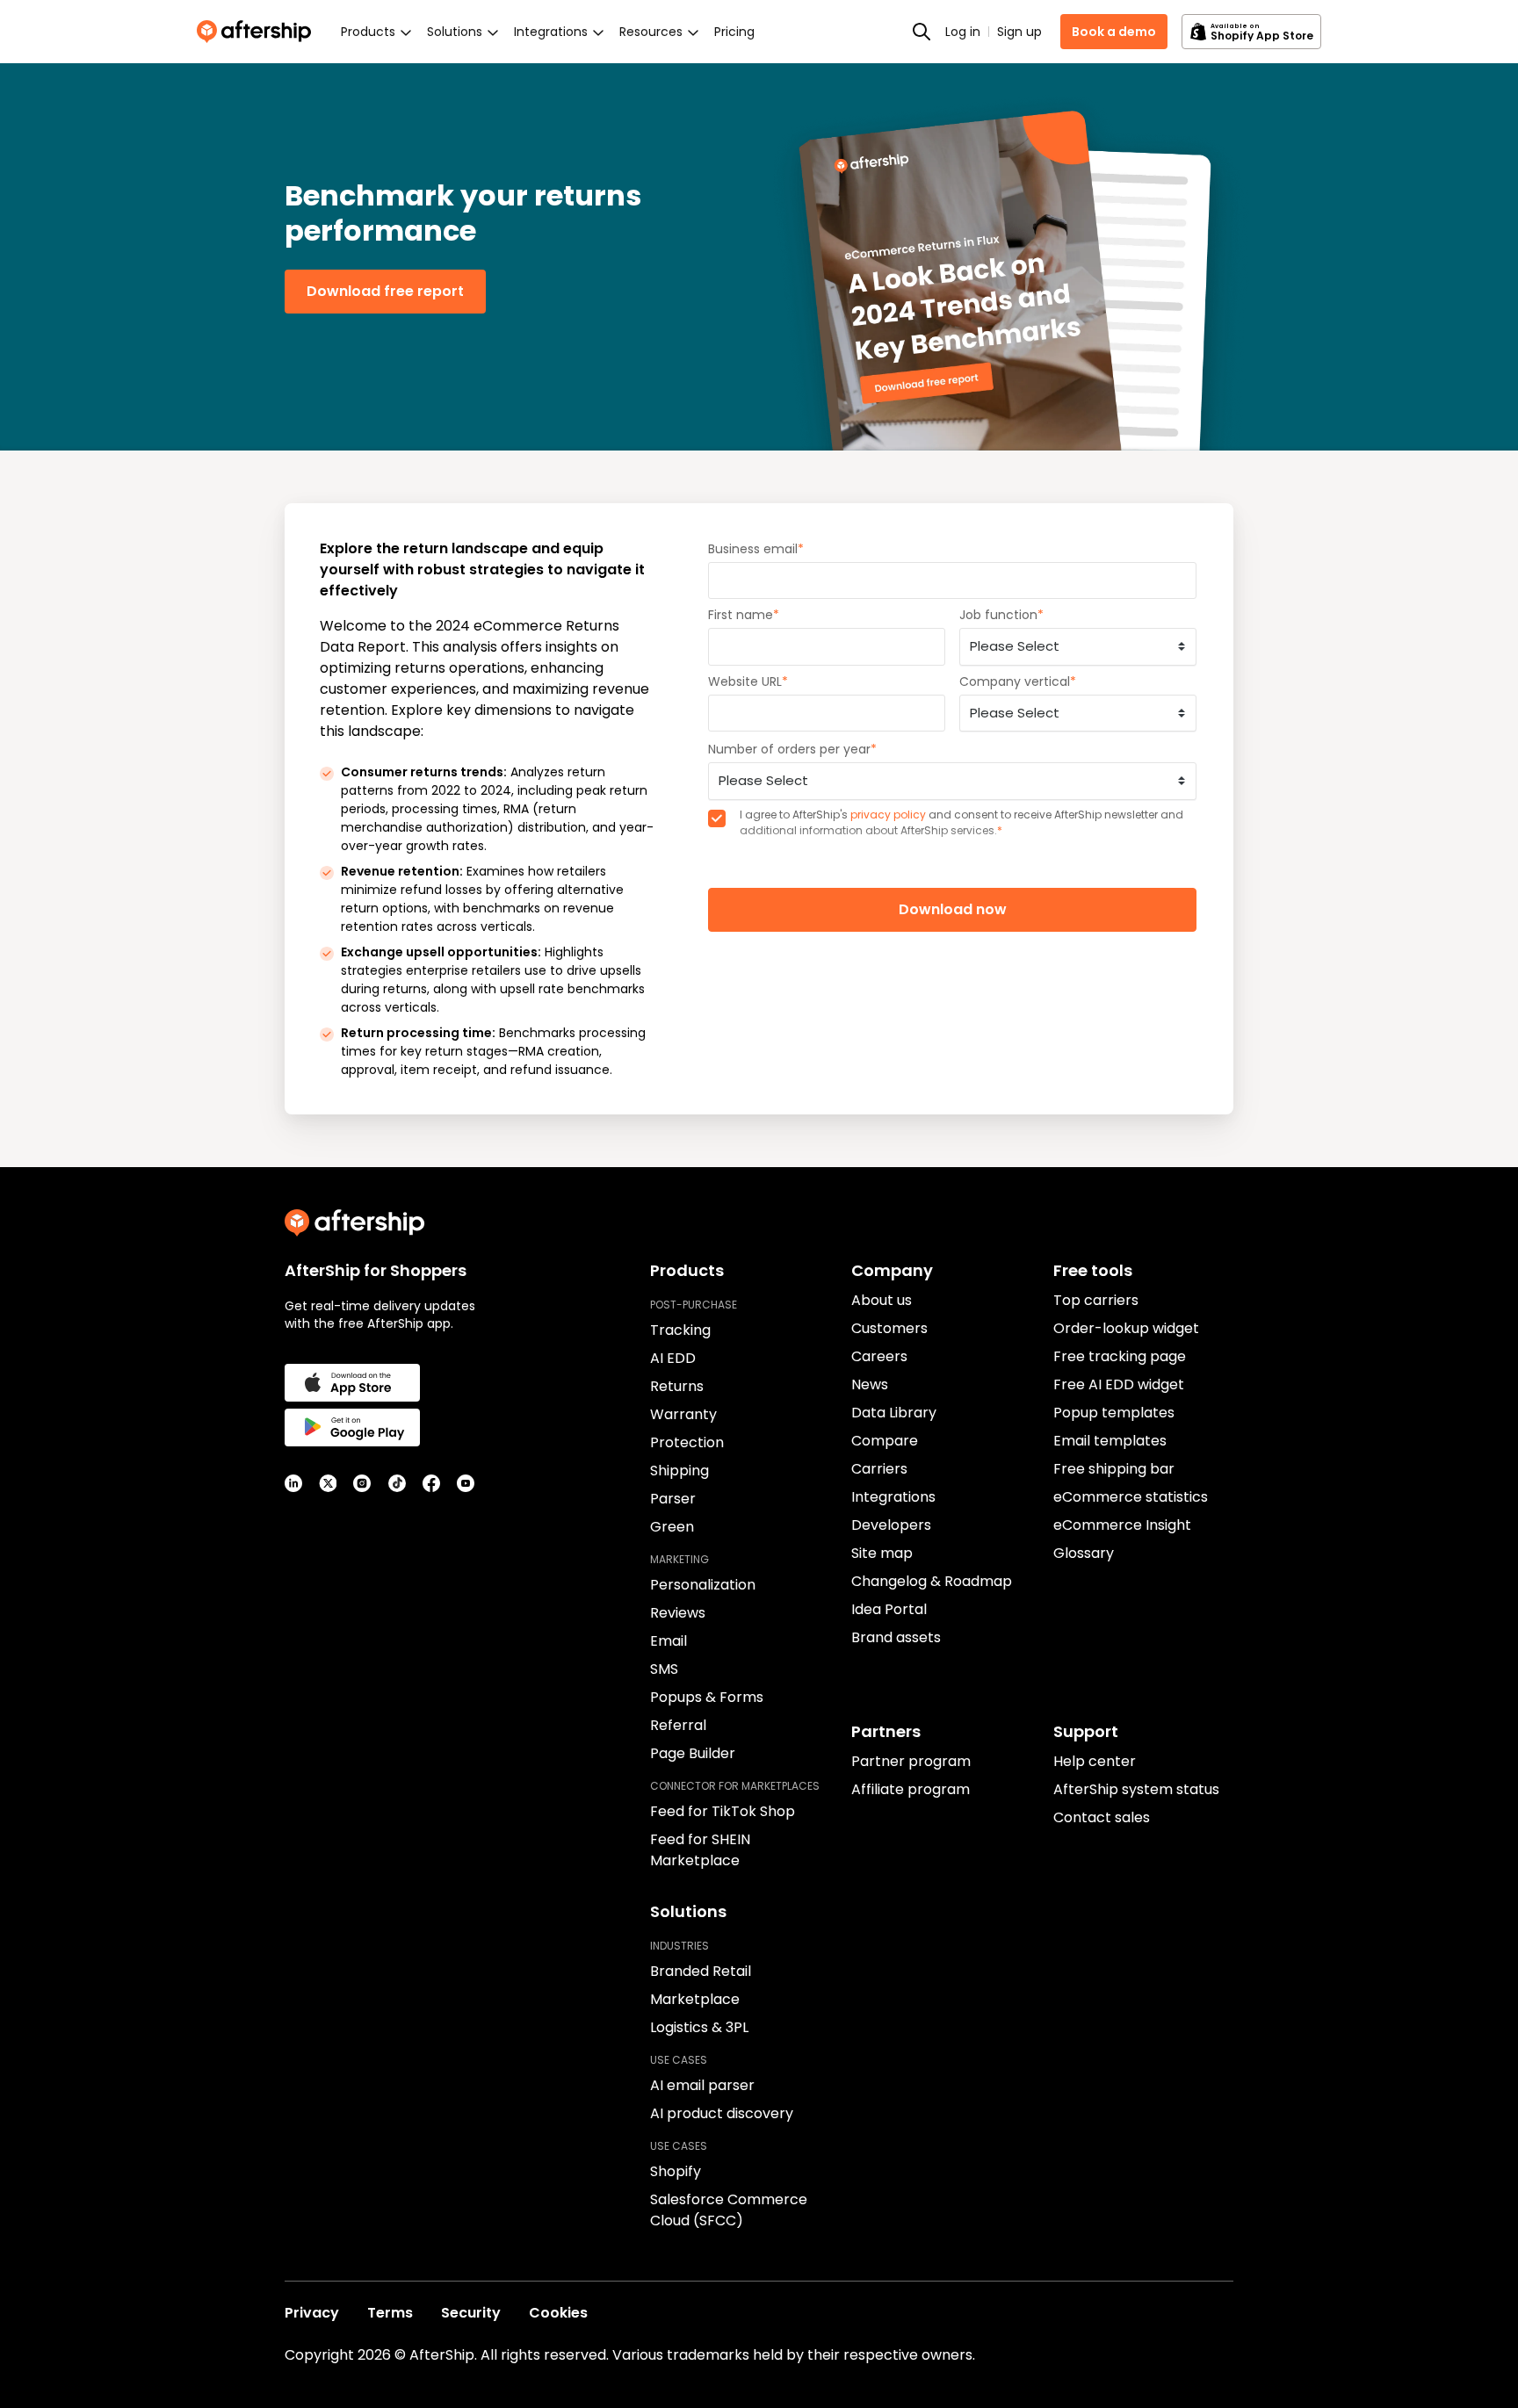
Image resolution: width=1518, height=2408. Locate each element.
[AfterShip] (258, 32)
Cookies (558, 2313)
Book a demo (1114, 32)
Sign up (1019, 32)
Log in (963, 32)
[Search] (922, 32)
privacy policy (888, 815)
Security (471, 2313)
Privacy (312, 2313)
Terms (390, 2313)
